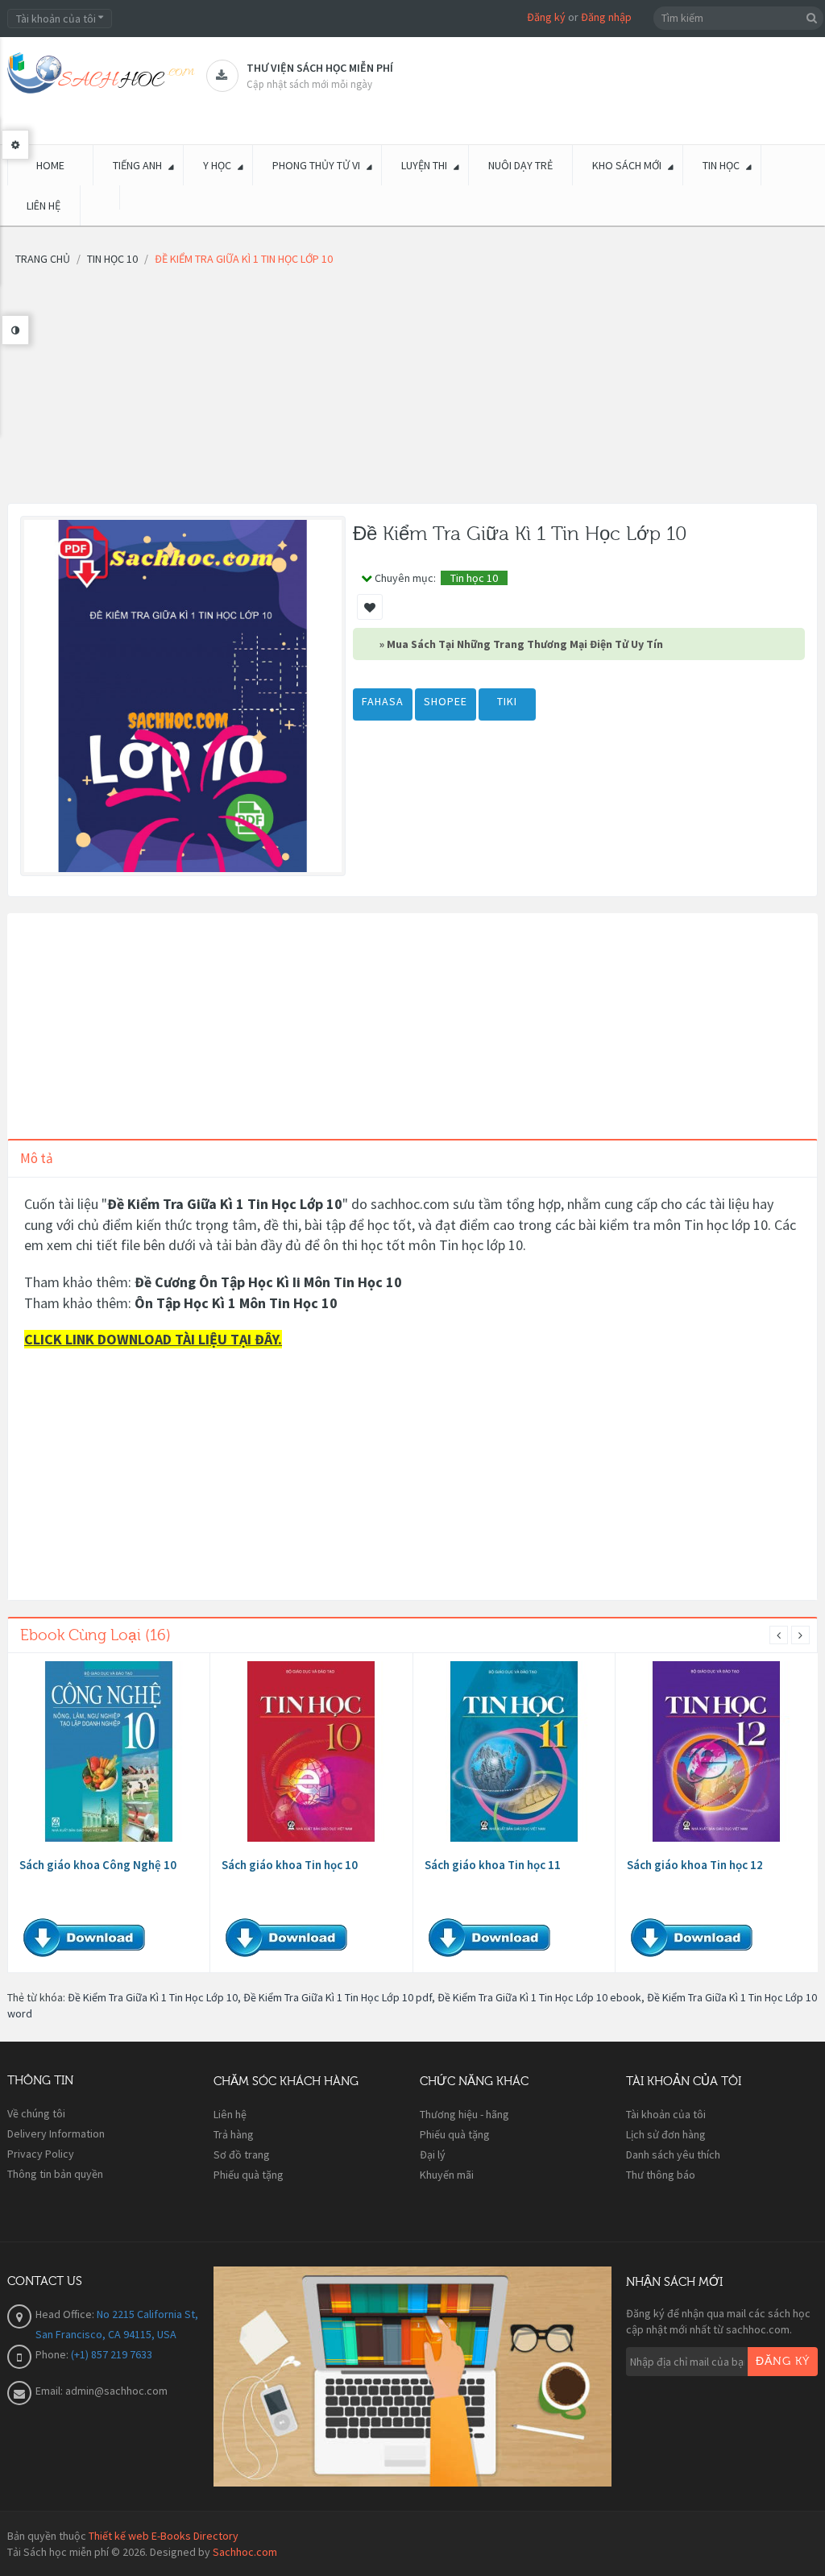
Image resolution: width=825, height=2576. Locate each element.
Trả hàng (234, 2134)
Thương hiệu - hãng (464, 2114)
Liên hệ (230, 2114)
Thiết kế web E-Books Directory (164, 2536)
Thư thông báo (661, 2175)
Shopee (446, 701)
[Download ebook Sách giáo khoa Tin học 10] (311, 1751)
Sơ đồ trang (242, 2154)
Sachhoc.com (245, 2552)
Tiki (507, 701)
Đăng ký (546, 17)
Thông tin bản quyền (55, 2174)
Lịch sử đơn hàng (666, 2134)
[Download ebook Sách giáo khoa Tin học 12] (716, 1751)
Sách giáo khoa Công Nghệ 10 (98, 1865)
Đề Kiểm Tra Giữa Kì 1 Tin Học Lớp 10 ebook (539, 1997)
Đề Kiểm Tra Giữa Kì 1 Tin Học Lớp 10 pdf (338, 1997)
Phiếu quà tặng (249, 2175)
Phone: (53, 2354)
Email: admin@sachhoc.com (102, 2391)
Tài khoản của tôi (666, 2114)
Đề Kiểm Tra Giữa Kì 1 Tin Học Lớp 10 (153, 1997)
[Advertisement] (412, 390)
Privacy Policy (41, 2154)
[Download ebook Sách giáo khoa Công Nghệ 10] (109, 1751)
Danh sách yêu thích (673, 2154)
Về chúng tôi (36, 2113)
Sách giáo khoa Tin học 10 (290, 1865)
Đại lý (433, 2154)
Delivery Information (56, 2134)
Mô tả (37, 1158)
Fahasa (383, 701)
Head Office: (66, 2314)
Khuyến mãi (447, 2175)
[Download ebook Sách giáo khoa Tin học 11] (514, 1751)
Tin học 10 (474, 578)
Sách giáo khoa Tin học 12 (695, 1865)
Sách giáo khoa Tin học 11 (493, 1865)
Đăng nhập (606, 17)
